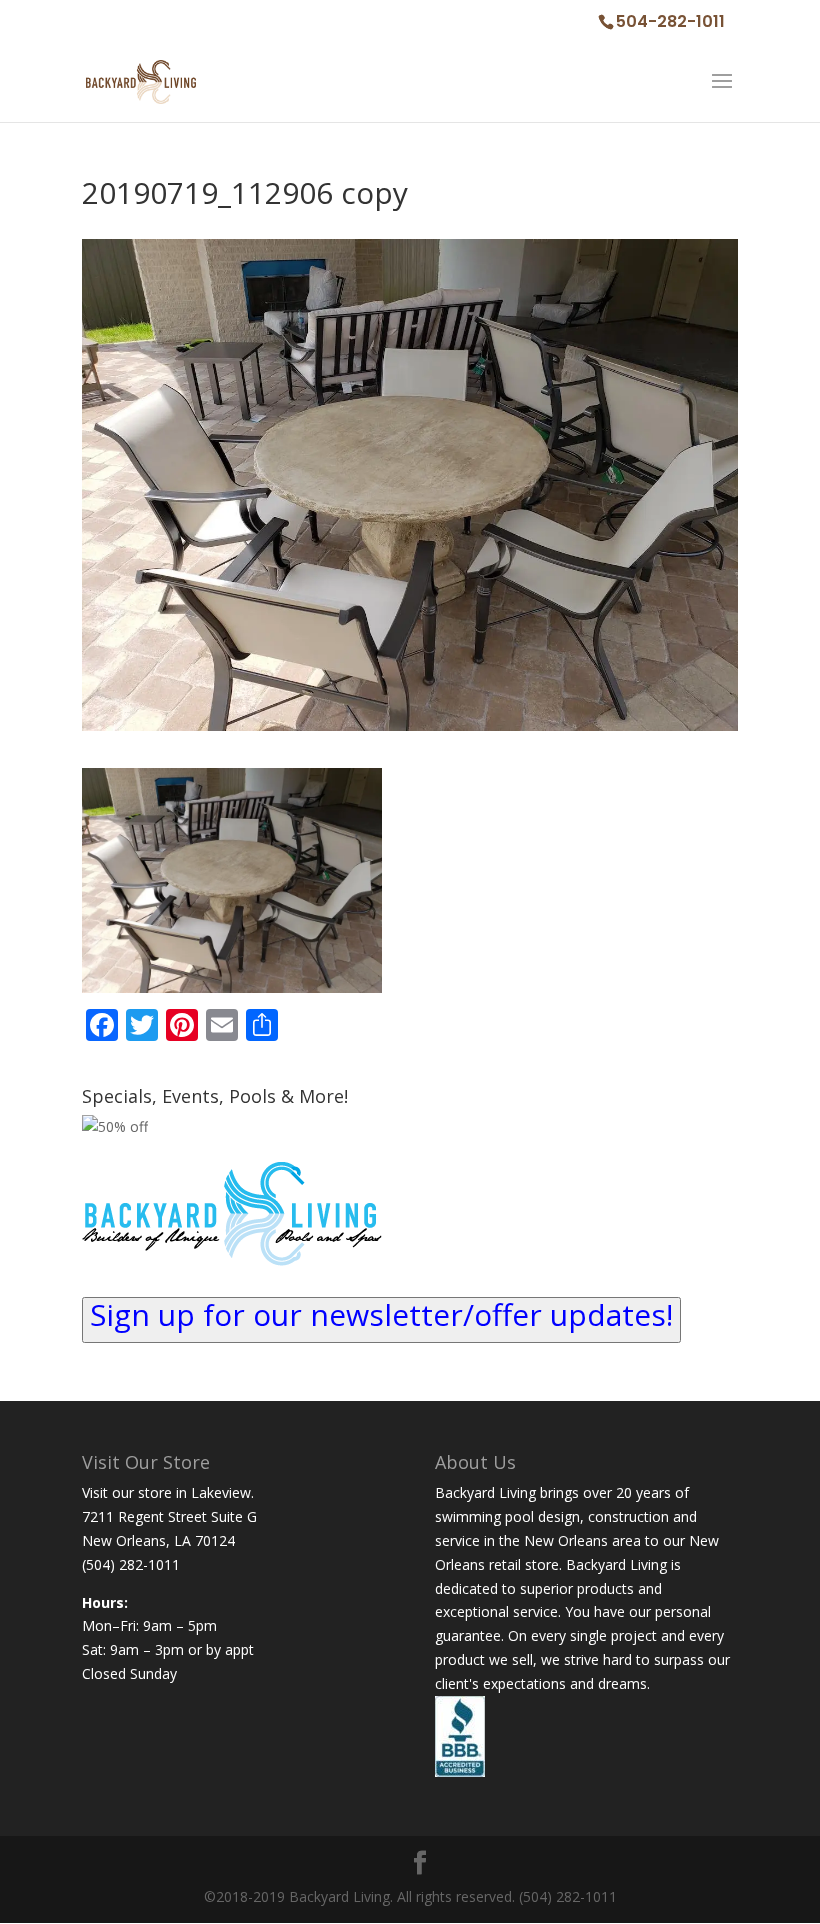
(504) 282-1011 (131, 1564)
